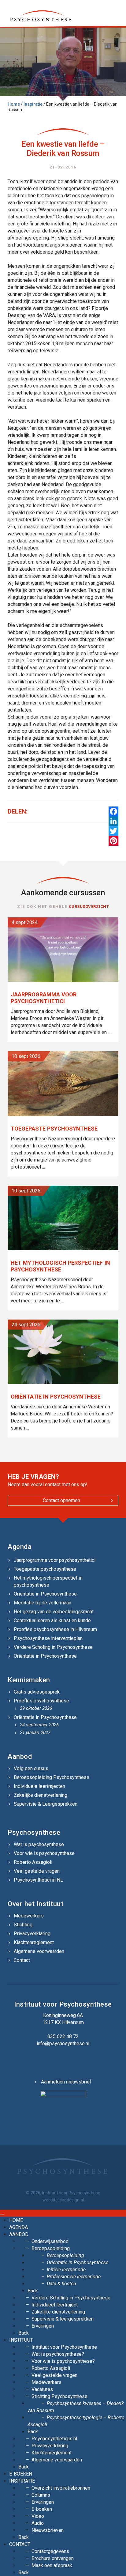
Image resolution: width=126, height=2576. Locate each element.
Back (33, 2291)
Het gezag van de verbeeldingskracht (54, 1612)
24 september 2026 (39, 1725)
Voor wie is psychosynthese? (63, 2361)
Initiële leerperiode (66, 2270)
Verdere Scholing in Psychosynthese (53, 1647)
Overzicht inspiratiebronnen (61, 2488)
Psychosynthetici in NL (38, 1880)
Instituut (21, 2340)
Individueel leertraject (55, 2305)
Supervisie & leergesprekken (63, 2319)
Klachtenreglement (34, 1942)
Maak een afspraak (52, 2565)
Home (14, 104)
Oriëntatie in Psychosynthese (45, 1594)
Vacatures (42, 2389)
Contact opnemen (61, 1500)
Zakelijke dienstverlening (41, 1795)
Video (38, 2516)
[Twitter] (113, 831)
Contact (22, 1960)
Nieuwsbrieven (48, 2530)
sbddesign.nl (72, 2200)
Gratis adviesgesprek (37, 1692)
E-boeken (21, 2474)
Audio (38, 2523)
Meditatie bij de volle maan (43, 1603)
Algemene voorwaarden (39, 1951)
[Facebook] (113, 811)
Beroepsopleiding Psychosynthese (52, 1777)
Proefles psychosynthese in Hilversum (55, 1629)
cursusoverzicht (89, 907)
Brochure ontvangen (53, 2558)
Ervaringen (43, 2326)
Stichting (23, 1925)
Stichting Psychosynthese (59, 2396)
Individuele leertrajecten (39, 1786)
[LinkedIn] (113, 821)
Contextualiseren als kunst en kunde (52, 1620)
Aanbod (19, 2234)
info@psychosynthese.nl (63, 2043)
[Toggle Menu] (2, 2215)
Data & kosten (61, 2284)
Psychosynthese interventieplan (48, 1638)
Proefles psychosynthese (41, 1701)
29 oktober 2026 (36, 1708)
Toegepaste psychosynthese (45, 1569)
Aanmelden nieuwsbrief (66, 2082)
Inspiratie (33, 104)
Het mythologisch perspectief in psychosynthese (48, 1581)
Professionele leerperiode (74, 2277)
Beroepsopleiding (51, 2248)
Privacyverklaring (32, 1934)
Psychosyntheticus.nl (54, 2439)
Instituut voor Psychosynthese (64, 2347)
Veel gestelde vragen (37, 1871)
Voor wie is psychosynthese (44, 1853)
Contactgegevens (50, 2551)
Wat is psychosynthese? (58, 2354)
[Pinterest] (113, 841)
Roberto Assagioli (33, 1862)
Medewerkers (29, 1916)
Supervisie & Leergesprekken (46, 1804)
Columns (41, 2495)
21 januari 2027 (35, 1732)
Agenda (20, 1547)
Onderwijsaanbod (50, 2241)
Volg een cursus (31, 1768)
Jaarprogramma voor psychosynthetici (55, 1560)
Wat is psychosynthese (39, 1844)
